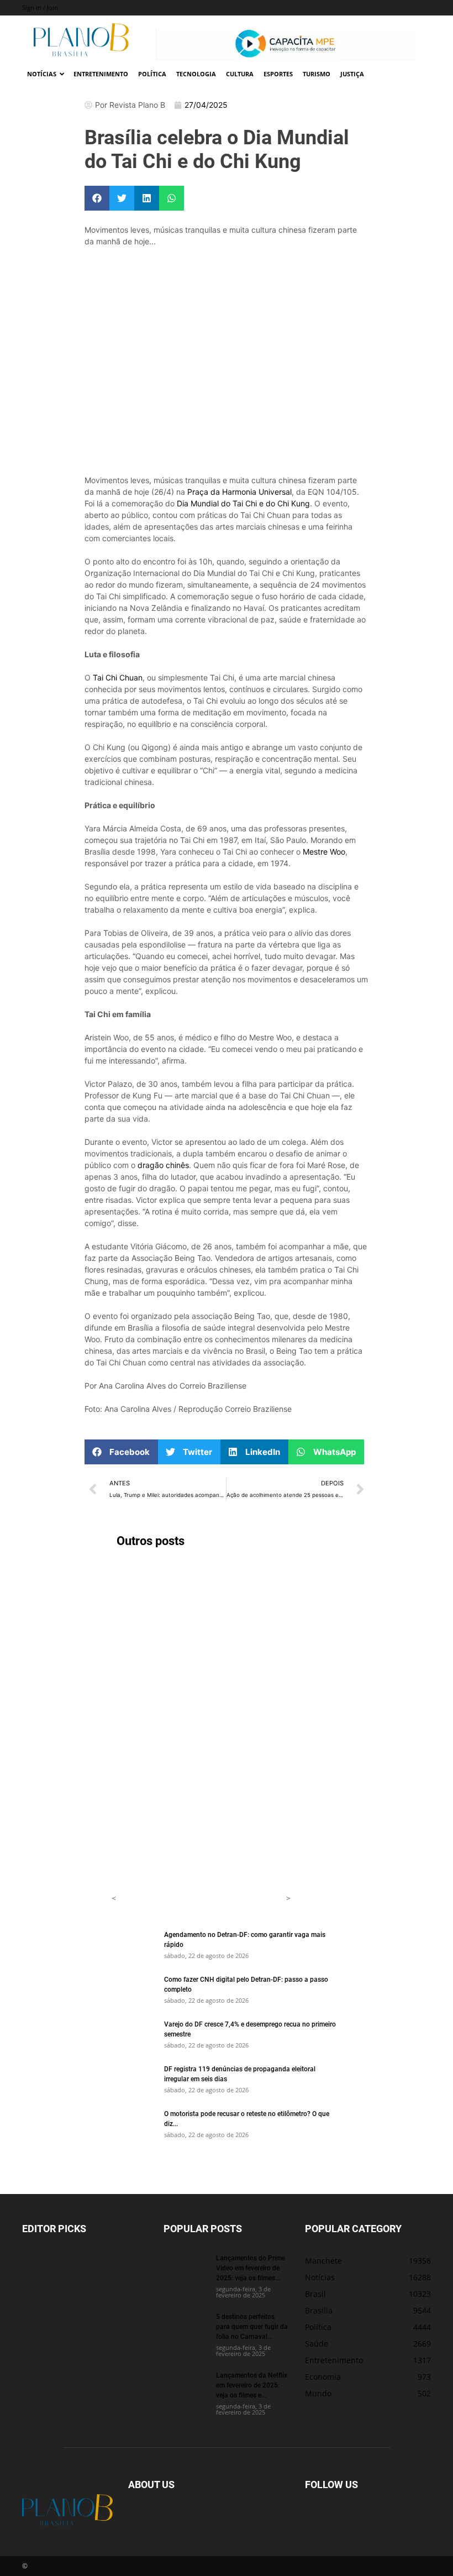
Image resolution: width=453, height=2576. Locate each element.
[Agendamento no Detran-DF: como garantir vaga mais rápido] (134, 1945)
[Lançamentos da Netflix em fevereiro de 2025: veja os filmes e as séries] (186, 2385)
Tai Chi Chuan (118, 677)
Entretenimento (101, 74)
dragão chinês (163, 1165)
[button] (97, 198)
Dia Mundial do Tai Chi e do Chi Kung (243, 503)
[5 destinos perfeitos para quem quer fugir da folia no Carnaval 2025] (186, 2327)
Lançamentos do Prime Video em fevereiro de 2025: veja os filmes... (251, 2268)
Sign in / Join (40, 7)
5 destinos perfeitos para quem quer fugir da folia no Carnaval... (252, 2326)
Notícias (42, 74)
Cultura (240, 74)
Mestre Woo (324, 852)
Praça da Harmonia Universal (239, 492)
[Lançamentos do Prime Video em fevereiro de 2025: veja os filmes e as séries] (186, 2268)
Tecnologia (196, 74)
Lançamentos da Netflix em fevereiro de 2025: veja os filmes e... (252, 2385)
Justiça (352, 74)
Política (152, 74)
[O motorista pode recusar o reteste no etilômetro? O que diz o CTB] (134, 2124)
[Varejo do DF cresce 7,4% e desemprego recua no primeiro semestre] (134, 2034)
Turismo (317, 74)
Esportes (278, 74)
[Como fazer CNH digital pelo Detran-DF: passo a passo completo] (134, 1989)
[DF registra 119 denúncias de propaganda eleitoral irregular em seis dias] (134, 2079)
